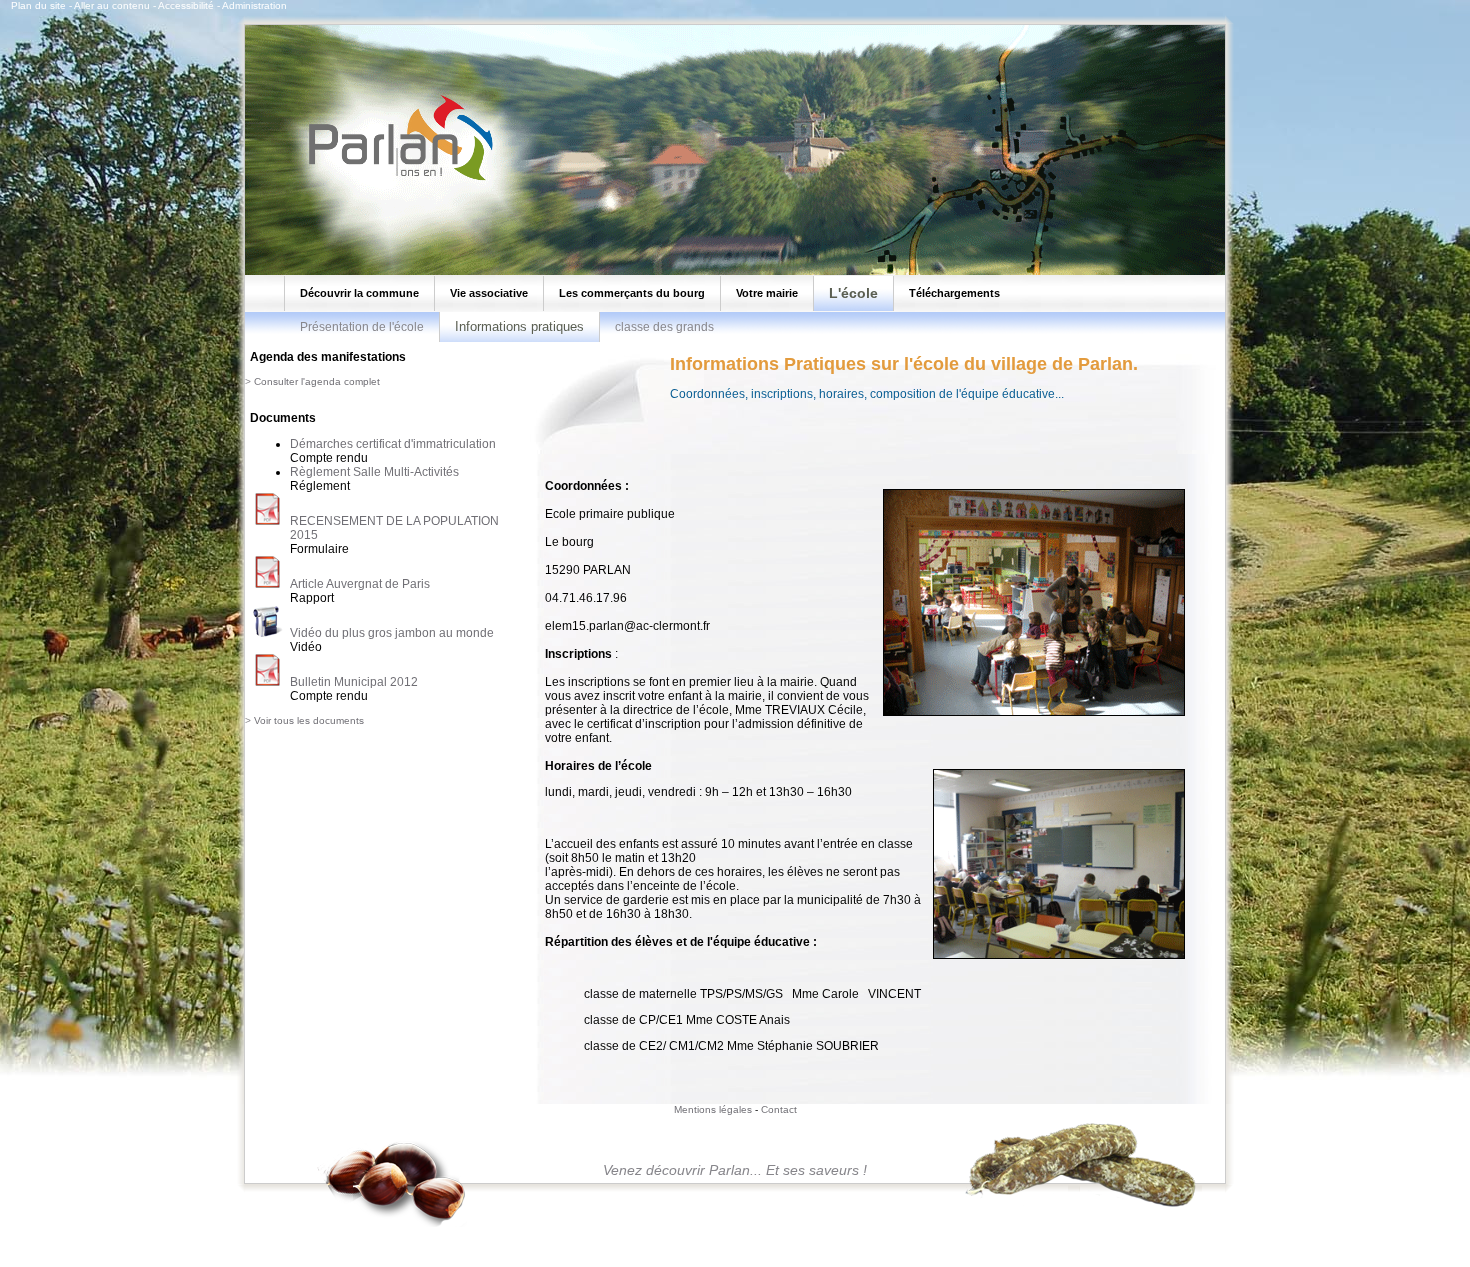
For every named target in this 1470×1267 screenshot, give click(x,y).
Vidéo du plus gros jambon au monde (392, 633)
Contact (779, 1109)
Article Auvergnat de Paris (360, 584)
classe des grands (664, 327)
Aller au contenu (112, 5)
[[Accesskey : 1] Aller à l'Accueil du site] (395, 179)
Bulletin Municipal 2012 (354, 682)
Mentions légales (713, 1109)
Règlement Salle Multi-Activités (374, 472)
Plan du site (38, 5)
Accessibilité (186, 5)
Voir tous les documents (309, 720)
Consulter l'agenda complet (317, 381)
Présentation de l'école (362, 327)
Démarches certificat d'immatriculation (393, 444)
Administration (254, 5)
